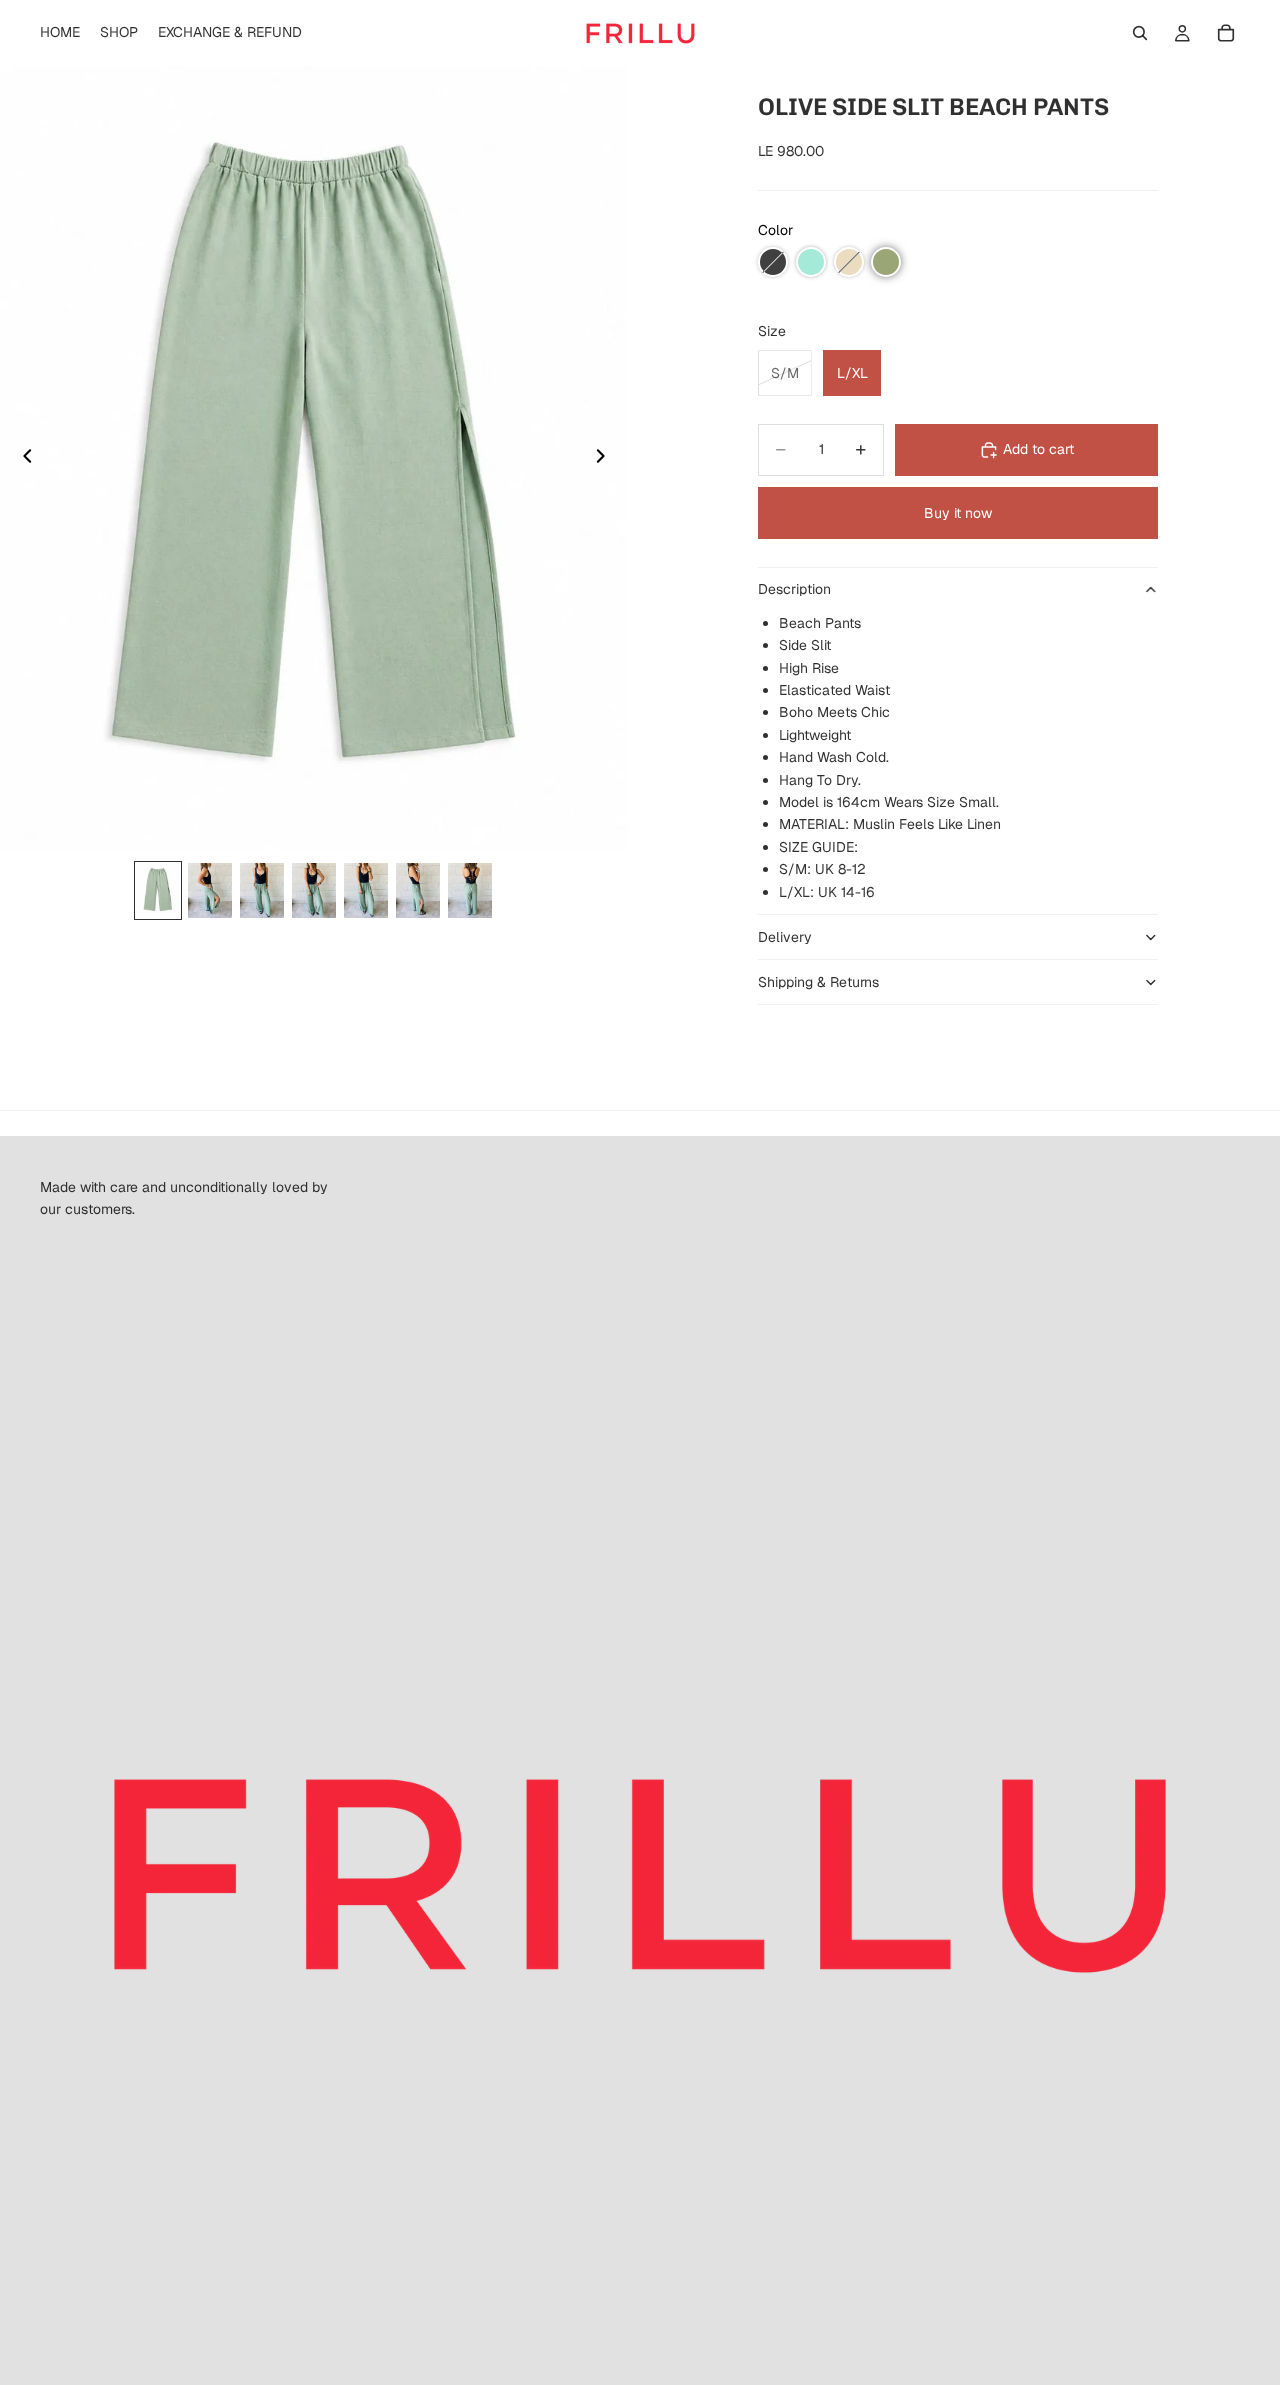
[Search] (1140, 33)
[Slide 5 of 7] (366, 890)
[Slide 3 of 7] (262, 890)
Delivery (785, 937)
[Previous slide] (22, 459)
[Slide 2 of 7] (210, 890)
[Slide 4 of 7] (314, 890)
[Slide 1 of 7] (158, 890)
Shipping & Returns (818, 982)
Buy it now (958, 513)
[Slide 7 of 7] (470, 890)
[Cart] (1226, 33)
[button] (773, 262)
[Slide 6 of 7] (418, 890)
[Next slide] (606, 459)
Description (794, 589)
